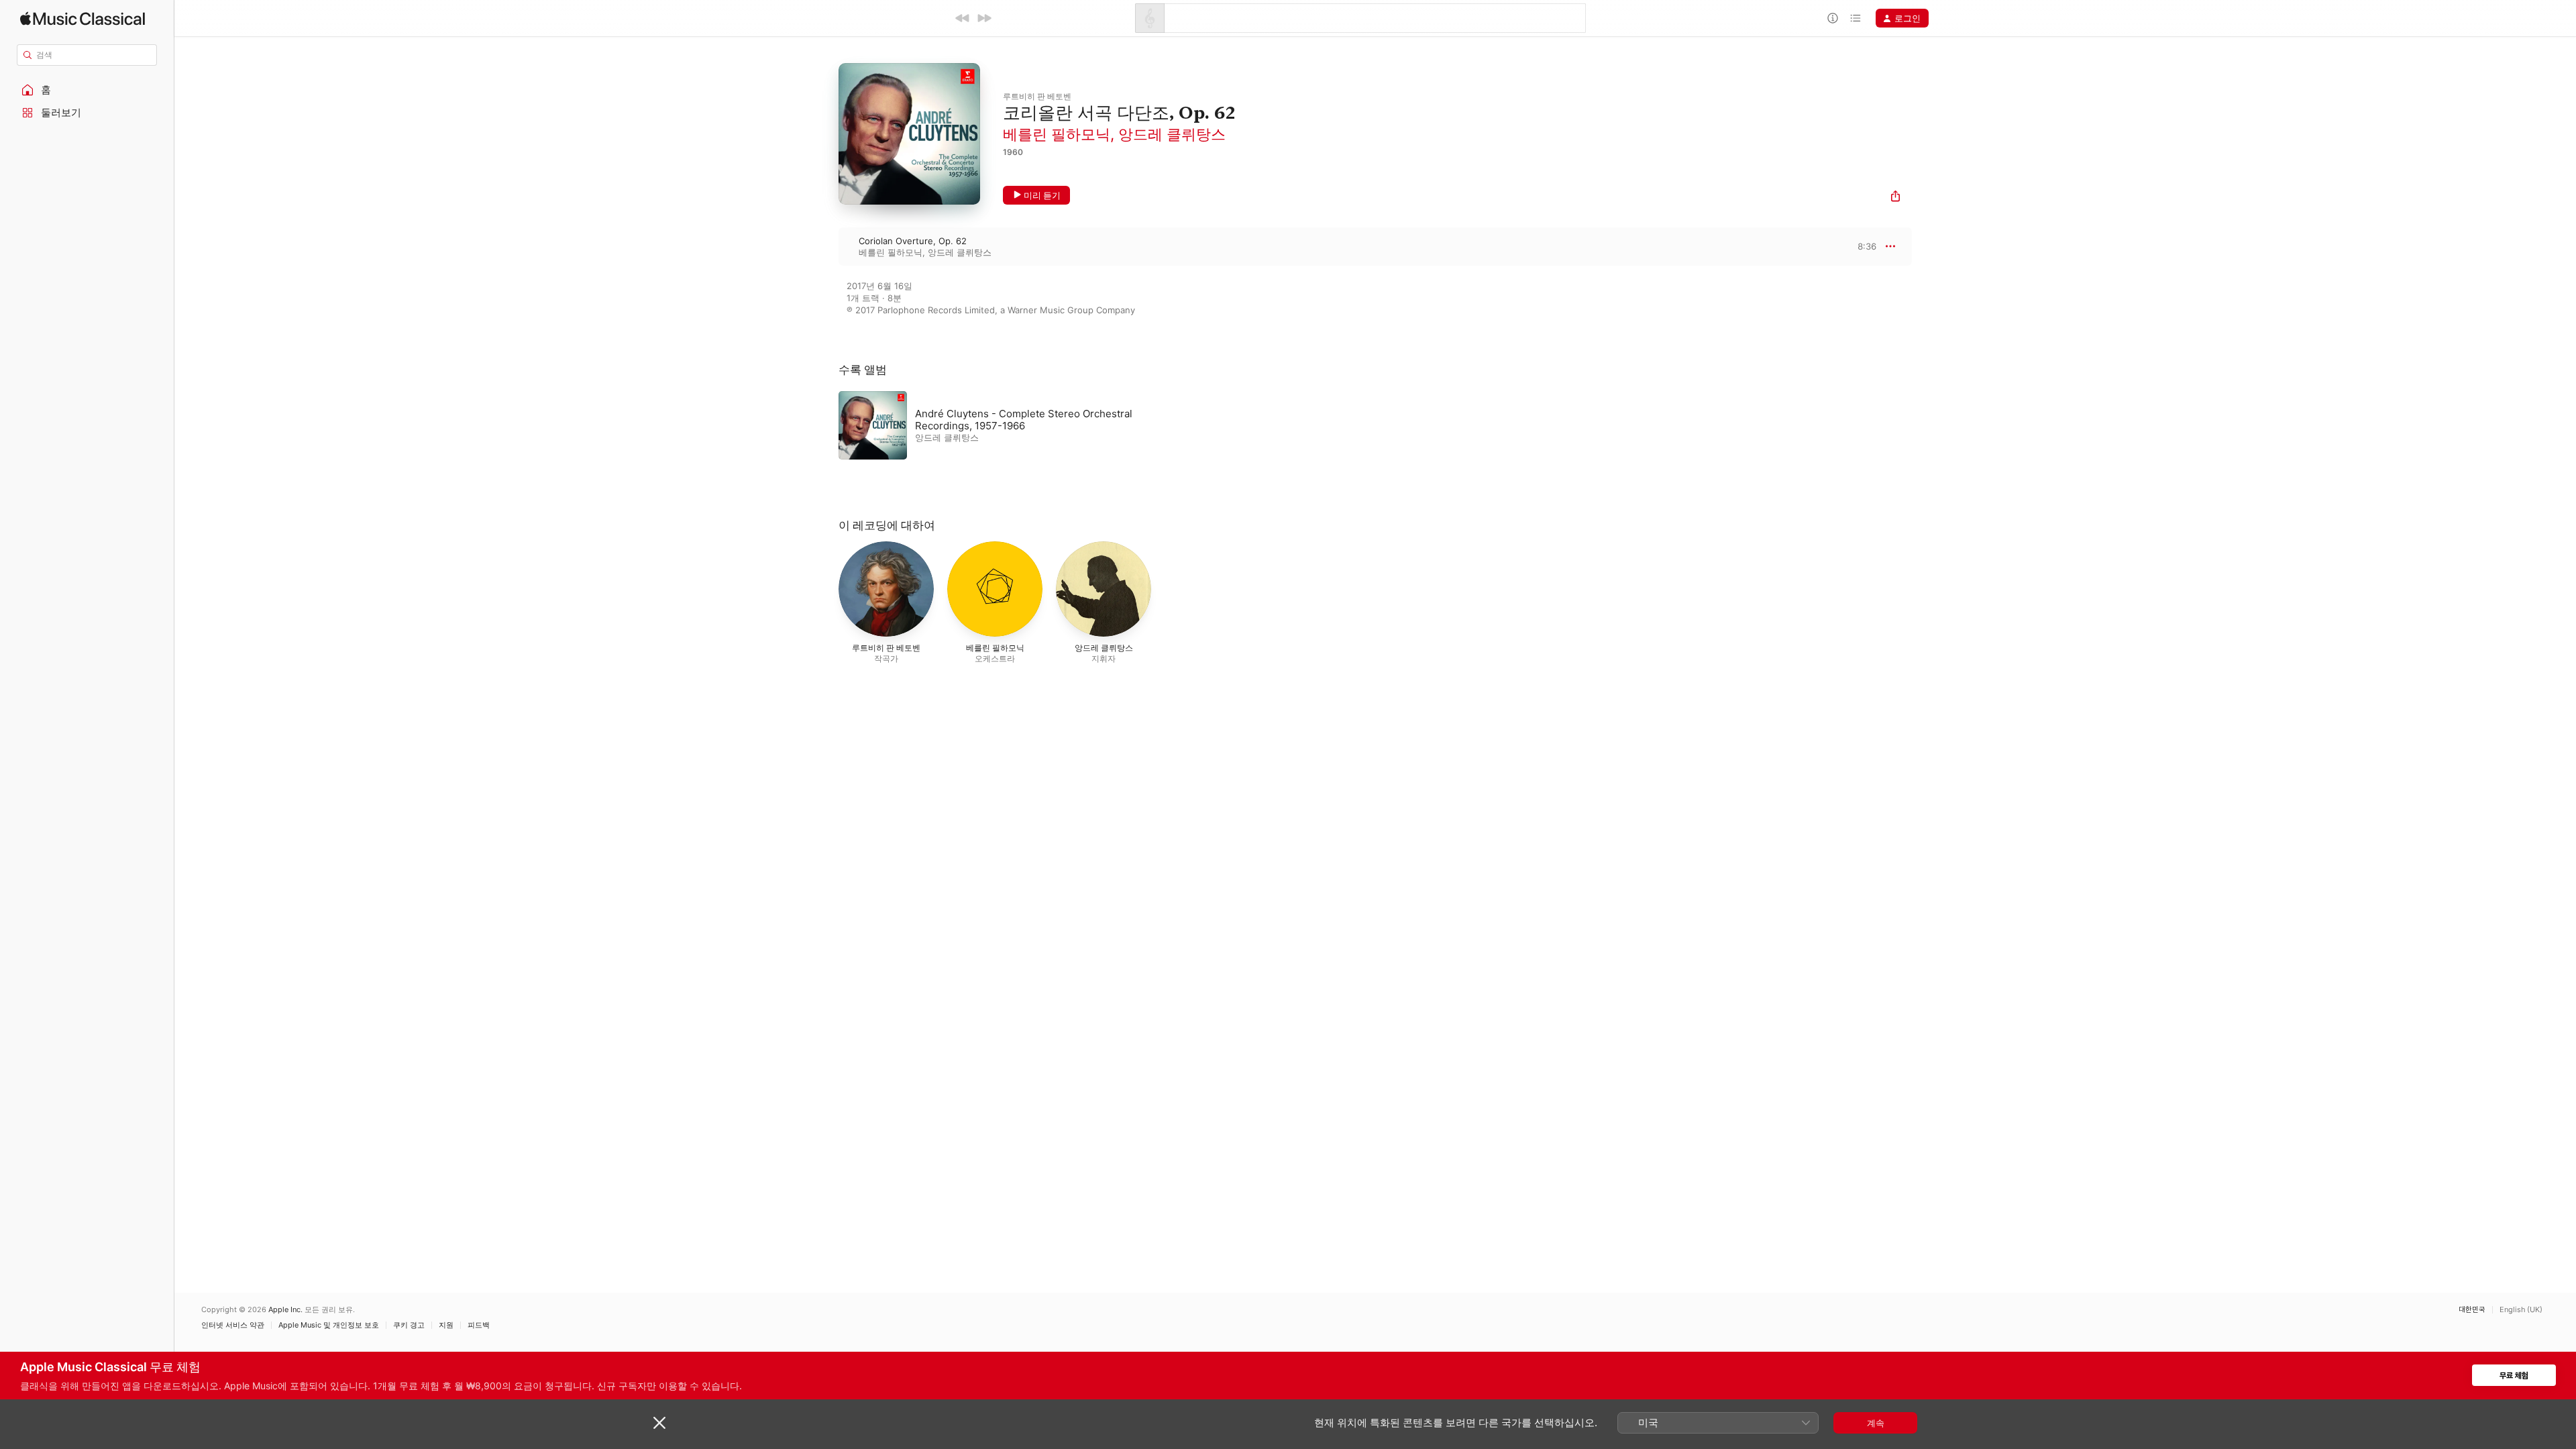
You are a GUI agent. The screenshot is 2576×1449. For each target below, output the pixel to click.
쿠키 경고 (409, 1325)
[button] (87, 90)
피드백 (479, 1325)
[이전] (963, 18)
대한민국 (2472, 1310)
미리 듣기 (1042, 195)
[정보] (1833, 18)
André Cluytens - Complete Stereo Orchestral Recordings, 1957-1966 (1024, 420)
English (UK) (2521, 1310)
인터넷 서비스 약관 (233, 1325)
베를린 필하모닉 (1057, 134)
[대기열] (1856, 18)
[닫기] (659, 1423)
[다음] (984, 18)
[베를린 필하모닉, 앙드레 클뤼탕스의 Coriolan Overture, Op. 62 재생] (825, 246)
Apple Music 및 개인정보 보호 (329, 1325)
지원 (446, 1325)
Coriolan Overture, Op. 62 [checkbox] (913, 241)
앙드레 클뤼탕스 (1172, 134)
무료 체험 (2514, 1376)
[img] (83, 18)
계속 (1876, 1423)
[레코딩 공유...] (1895, 198)
